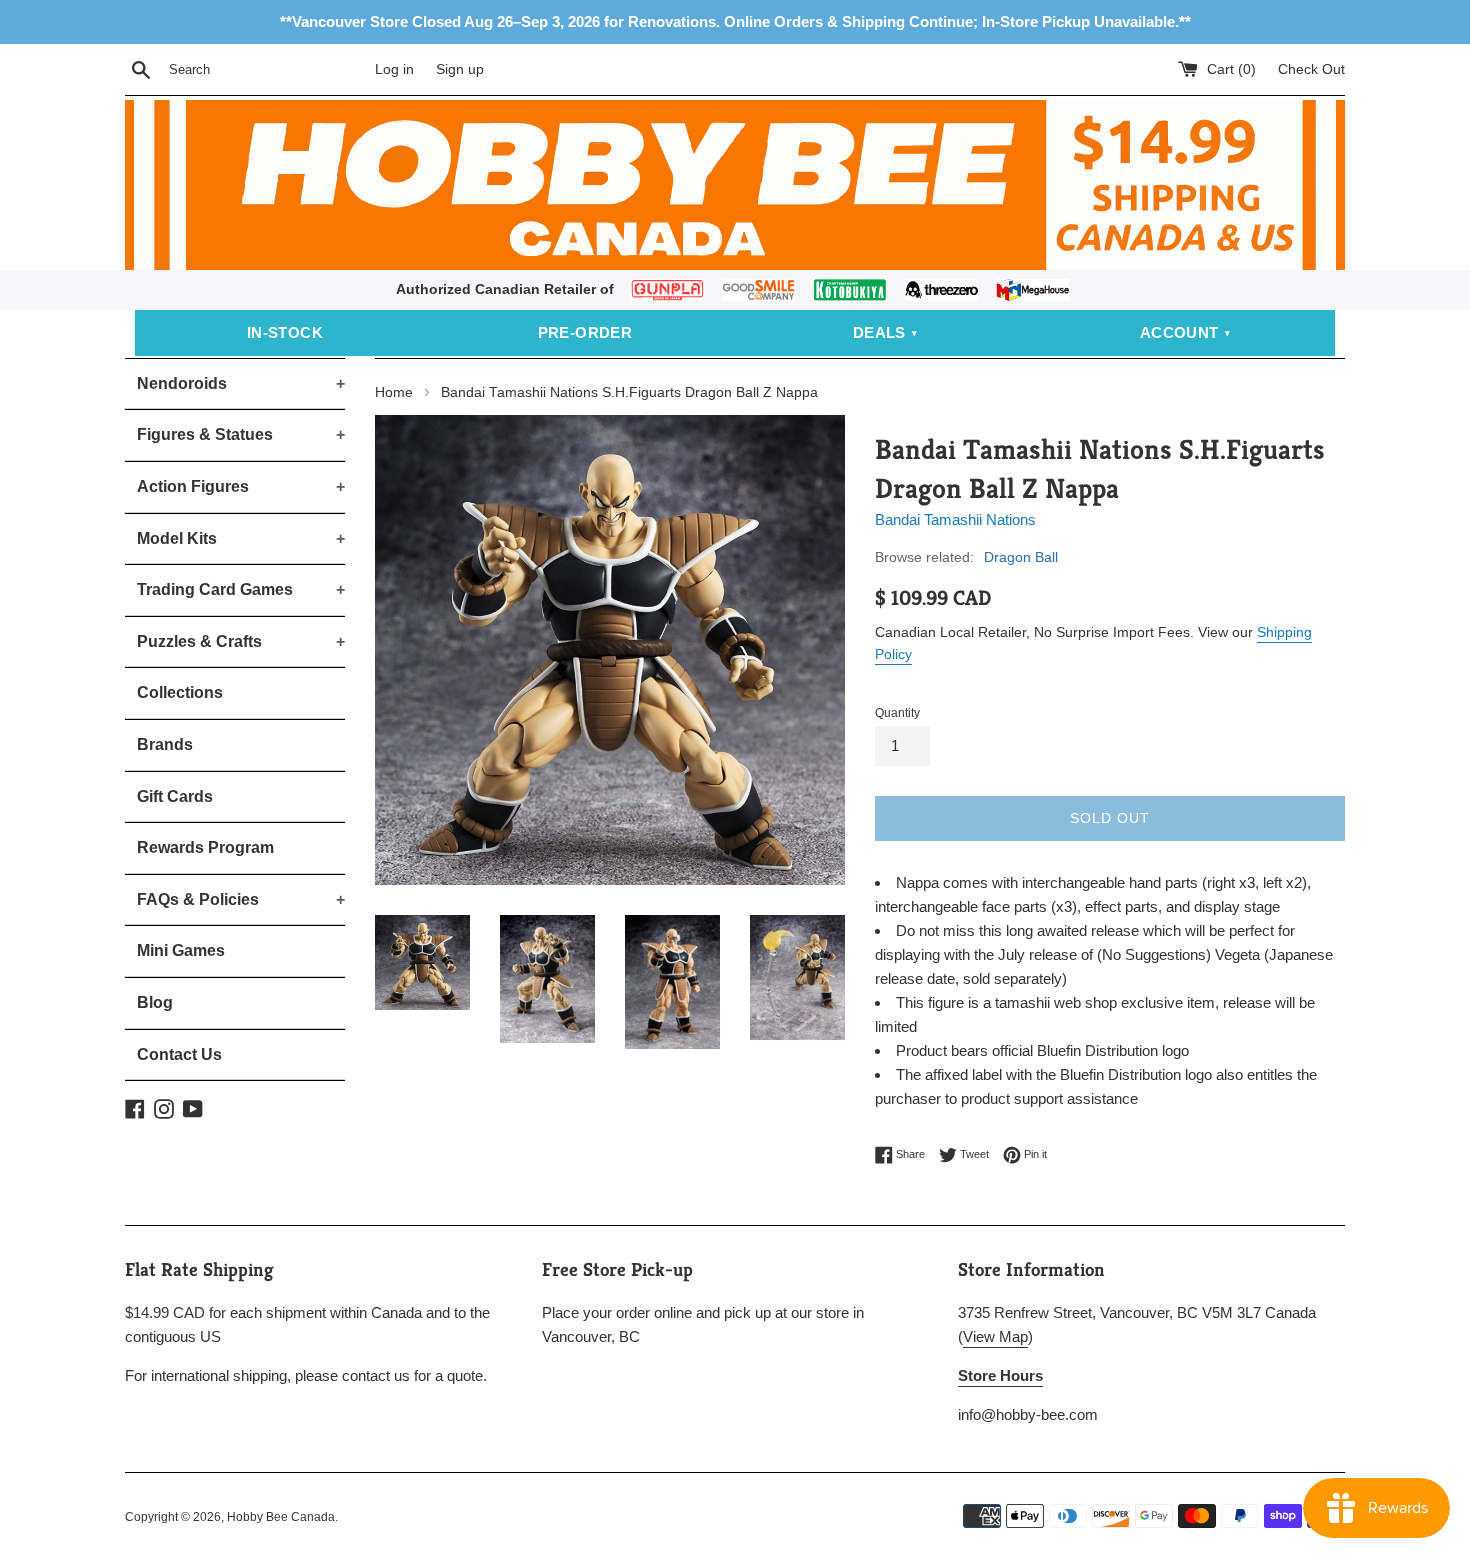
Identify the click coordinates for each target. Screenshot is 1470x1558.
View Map (995, 1336)
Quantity (897, 713)
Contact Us (179, 1054)
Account (1179, 332)
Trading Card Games (241, 589)
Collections (180, 692)
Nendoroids (241, 383)
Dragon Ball (1021, 557)
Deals (879, 332)
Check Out (1311, 69)
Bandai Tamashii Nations (955, 519)
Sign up (460, 69)
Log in (394, 69)
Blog (155, 1002)
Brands (165, 744)
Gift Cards (175, 796)
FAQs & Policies (241, 899)
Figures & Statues (241, 434)
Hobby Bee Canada (281, 1517)
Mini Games (181, 950)
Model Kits (241, 538)
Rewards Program (205, 847)
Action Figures (241, 486)
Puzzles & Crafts (241, 641)
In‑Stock (285, 332)
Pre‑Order (585, 332)
